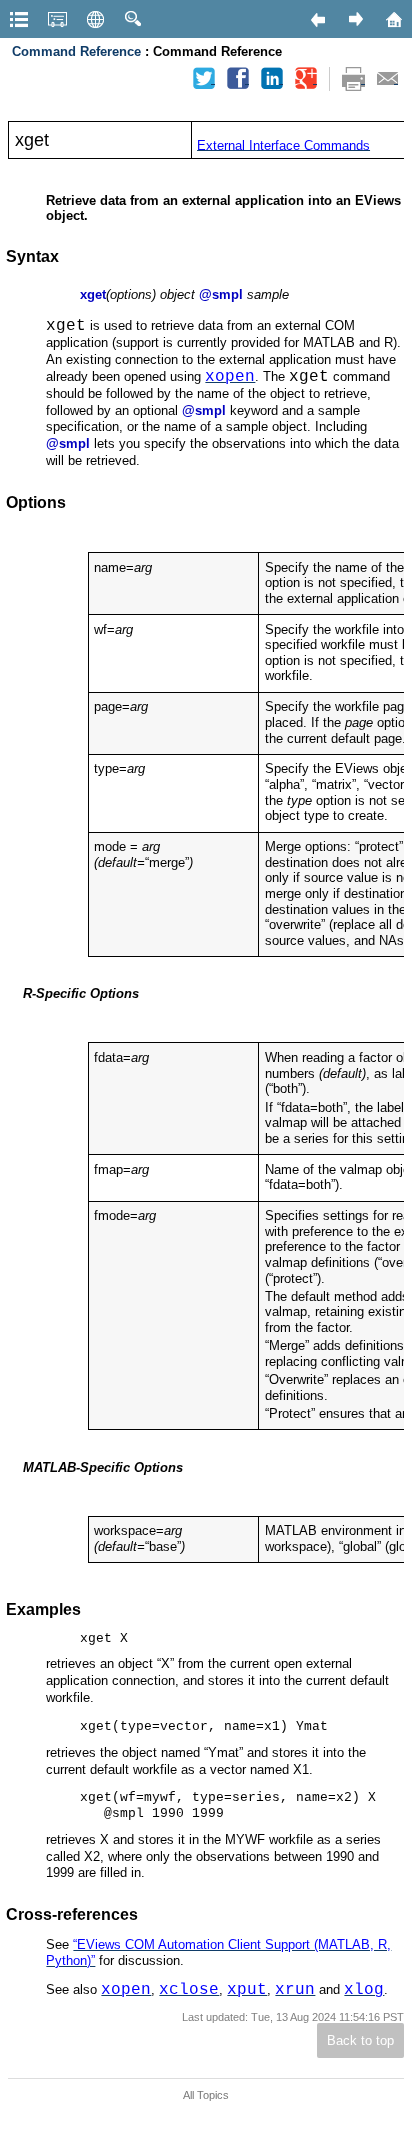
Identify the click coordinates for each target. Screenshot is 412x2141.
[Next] (355, 19)
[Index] (57, 19)
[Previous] (317, 19)
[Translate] (95, 19)
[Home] (393, 19)
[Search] (133, 19)
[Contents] (19, 19)
